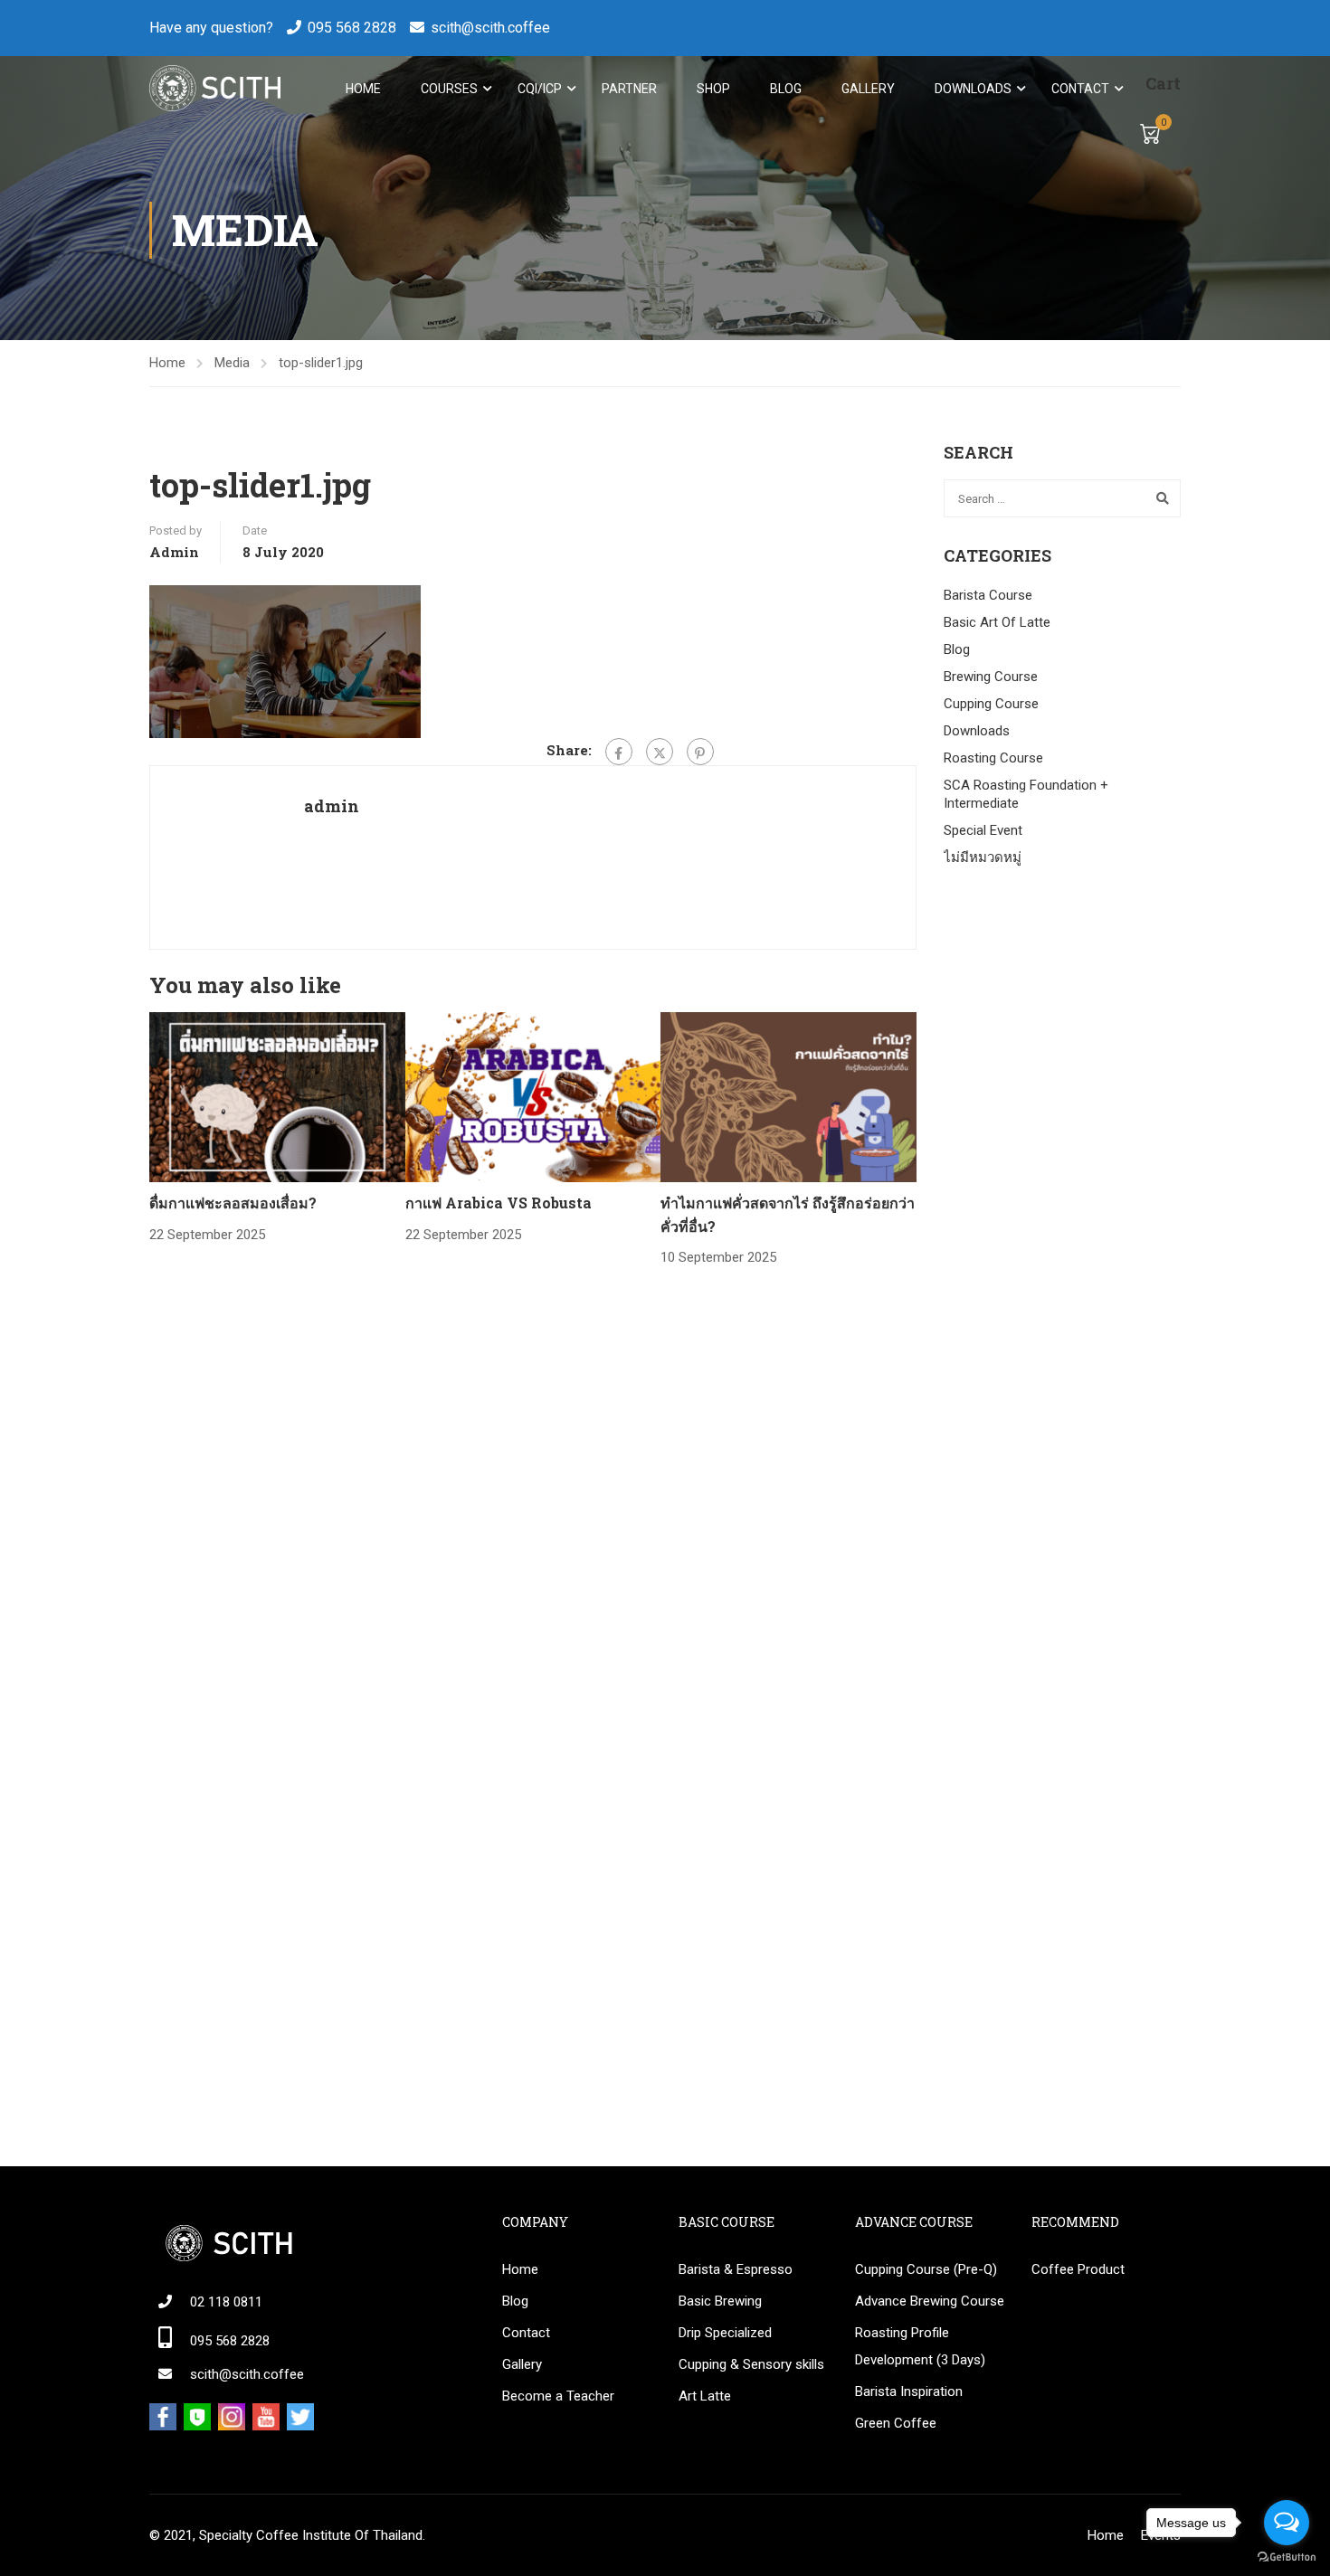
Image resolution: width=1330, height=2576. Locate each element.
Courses (449, 89)
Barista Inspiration (909, 2391)
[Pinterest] (700, 752)
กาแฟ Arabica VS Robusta (499, 1203)
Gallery (868, 89)
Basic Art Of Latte (997, 622)
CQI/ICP (540, 89)
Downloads (973, 89)
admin (174, 552)
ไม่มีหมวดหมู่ (983, 857)
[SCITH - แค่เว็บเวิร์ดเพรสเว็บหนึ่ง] (215, 88)
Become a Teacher (558, 2396)
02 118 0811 (226, 2302)
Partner (629, 89)
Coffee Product (1078, 2269)
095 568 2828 (352, 28)
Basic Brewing (720, 2301)
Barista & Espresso (736, 2269)
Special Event (983, 830)
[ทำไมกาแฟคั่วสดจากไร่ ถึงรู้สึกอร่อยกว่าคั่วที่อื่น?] (788, 1096)
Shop (713, 89)
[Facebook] (619, 752)
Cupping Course (991, 704)
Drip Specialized (725, 2333)
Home (363, 89)
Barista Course (988, 595)
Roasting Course (993, 758)
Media (232, 363)
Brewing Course (991, 677)
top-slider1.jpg (321, 363)
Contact (1080, 89)
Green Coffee (896, 2423)
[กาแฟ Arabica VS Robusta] (533, 1096)
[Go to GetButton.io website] (1287, 2557)
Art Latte (705, 2396)
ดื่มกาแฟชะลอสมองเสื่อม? (233, 1203)
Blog (786, 89)
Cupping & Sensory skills (751, 2364)
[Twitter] (660, 752)
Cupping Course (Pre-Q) (926, 2269)
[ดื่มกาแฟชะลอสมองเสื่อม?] (277, 1096)
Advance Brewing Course (930, 2301)
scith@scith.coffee (490, 28)
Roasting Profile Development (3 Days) (920, 2346)
